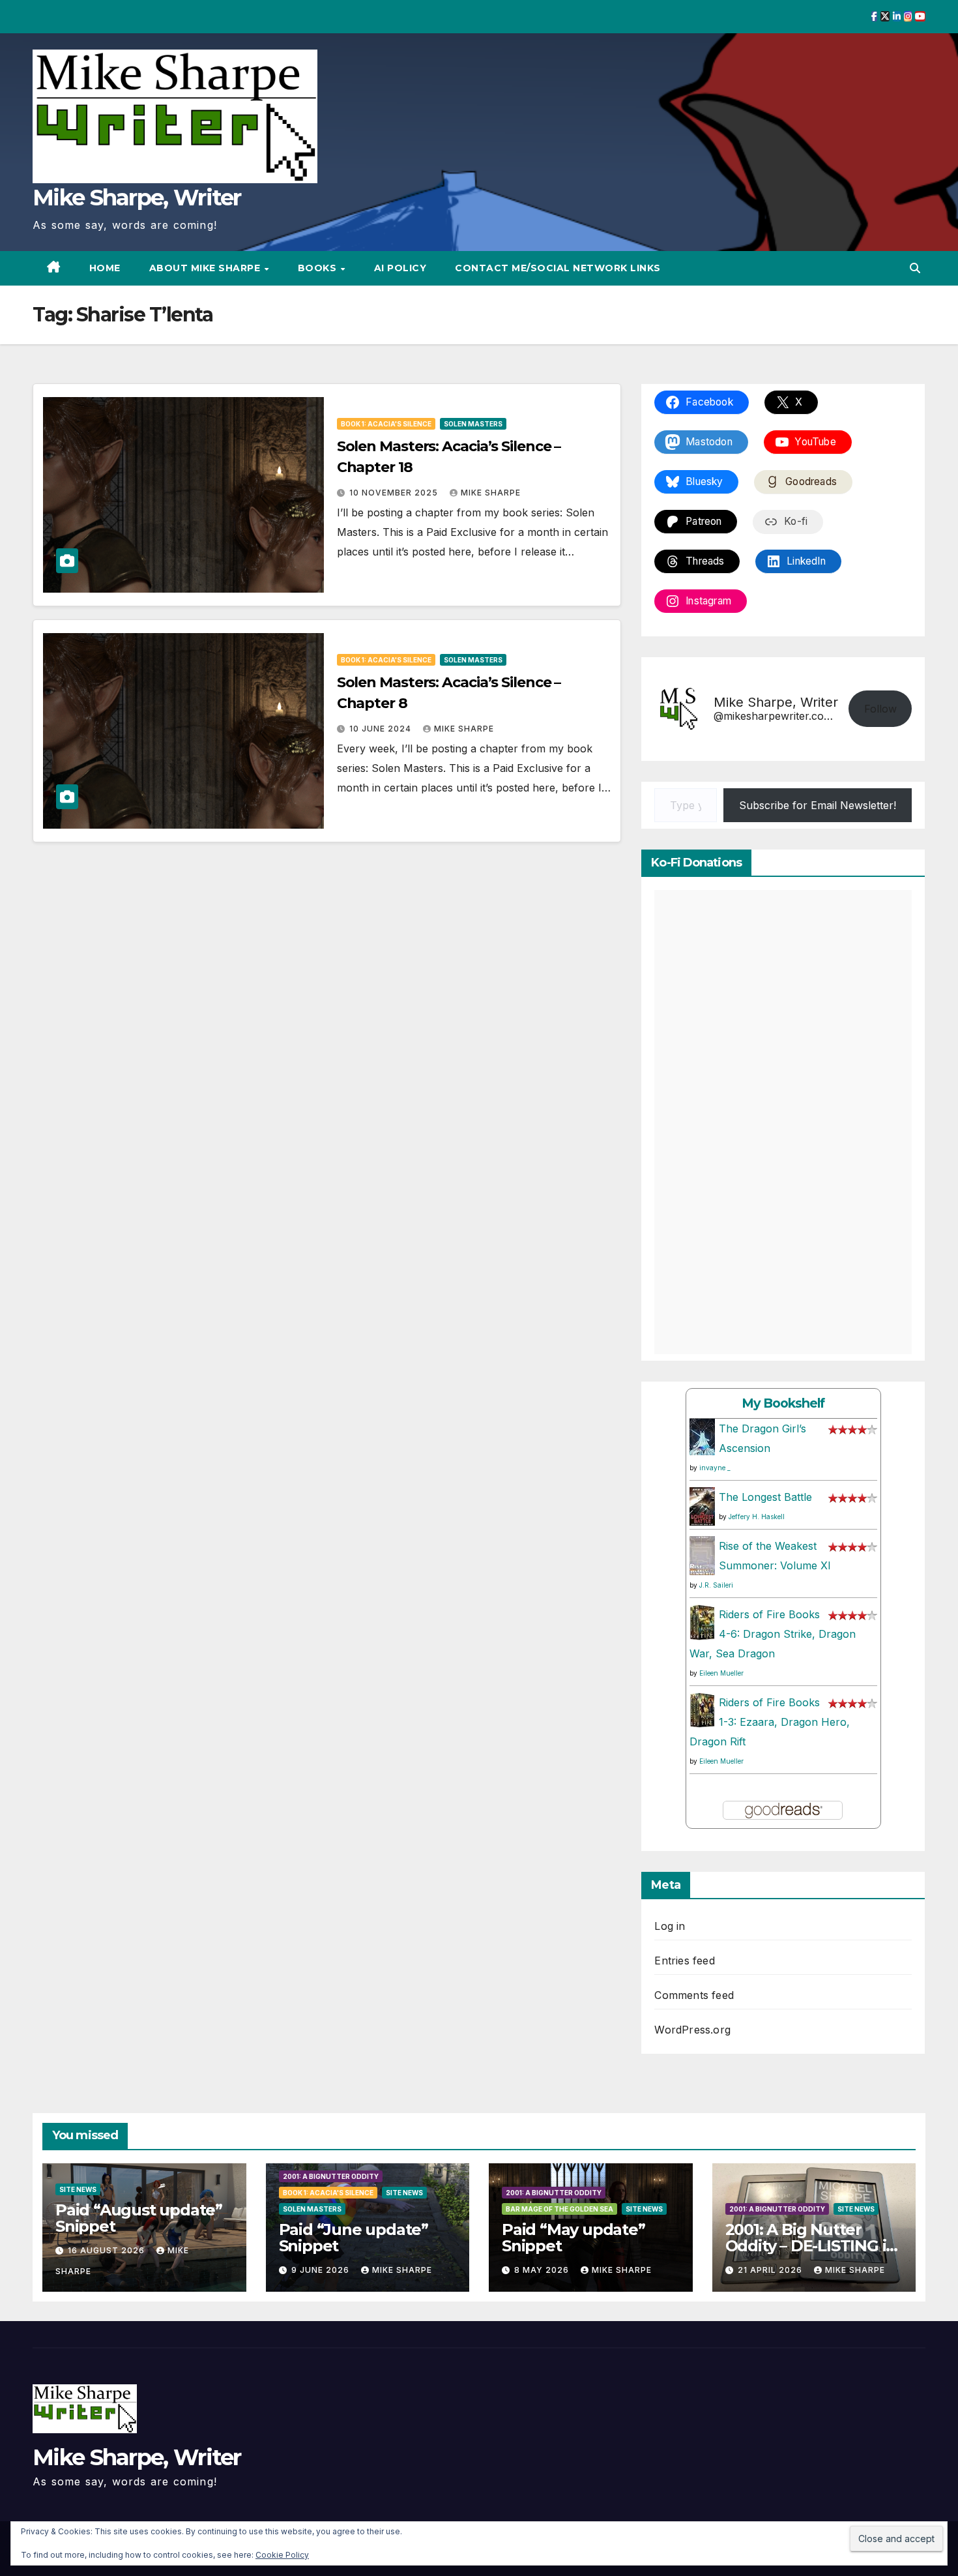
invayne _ (715, 1468)
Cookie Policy (282, 2555)
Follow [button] (880, 709)
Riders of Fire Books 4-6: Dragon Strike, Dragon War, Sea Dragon (773, 1634)
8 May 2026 (543, 2270)
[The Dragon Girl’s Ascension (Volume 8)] (702, 1436)
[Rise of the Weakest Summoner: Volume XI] (702, 1556)
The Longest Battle (765, 1497)
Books (319, 268)
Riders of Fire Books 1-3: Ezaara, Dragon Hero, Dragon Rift (770, 1722)
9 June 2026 (322, 2270)
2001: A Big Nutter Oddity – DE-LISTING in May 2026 (811, 2246)
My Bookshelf (783, 1403)
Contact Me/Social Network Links (558, 268)
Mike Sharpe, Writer (137, 198)
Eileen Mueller (721, 1673)
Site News (78, 2189)
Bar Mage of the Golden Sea (559, 2209)
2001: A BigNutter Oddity (331, 2176)
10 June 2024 (382, 729)
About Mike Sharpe (206, 268)
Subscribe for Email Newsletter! (818, 805)
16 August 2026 (108, 2250)
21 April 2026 (771, 2270)
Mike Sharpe (491, 493)
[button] (915, 268)
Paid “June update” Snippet (354, 2238)
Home (105, 268)
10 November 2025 (395, 493)
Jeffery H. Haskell (757, 1517)
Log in (670, 1926)
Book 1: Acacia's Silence (386, 424)
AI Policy (400, 268)
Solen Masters (473, 424)
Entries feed (684, 1961)
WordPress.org (692, 2030)
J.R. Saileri (716, 1585)
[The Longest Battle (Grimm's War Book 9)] (702, 1505)
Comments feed (694, 1995)
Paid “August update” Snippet (139, 2218)
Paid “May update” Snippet (573, 2238)
